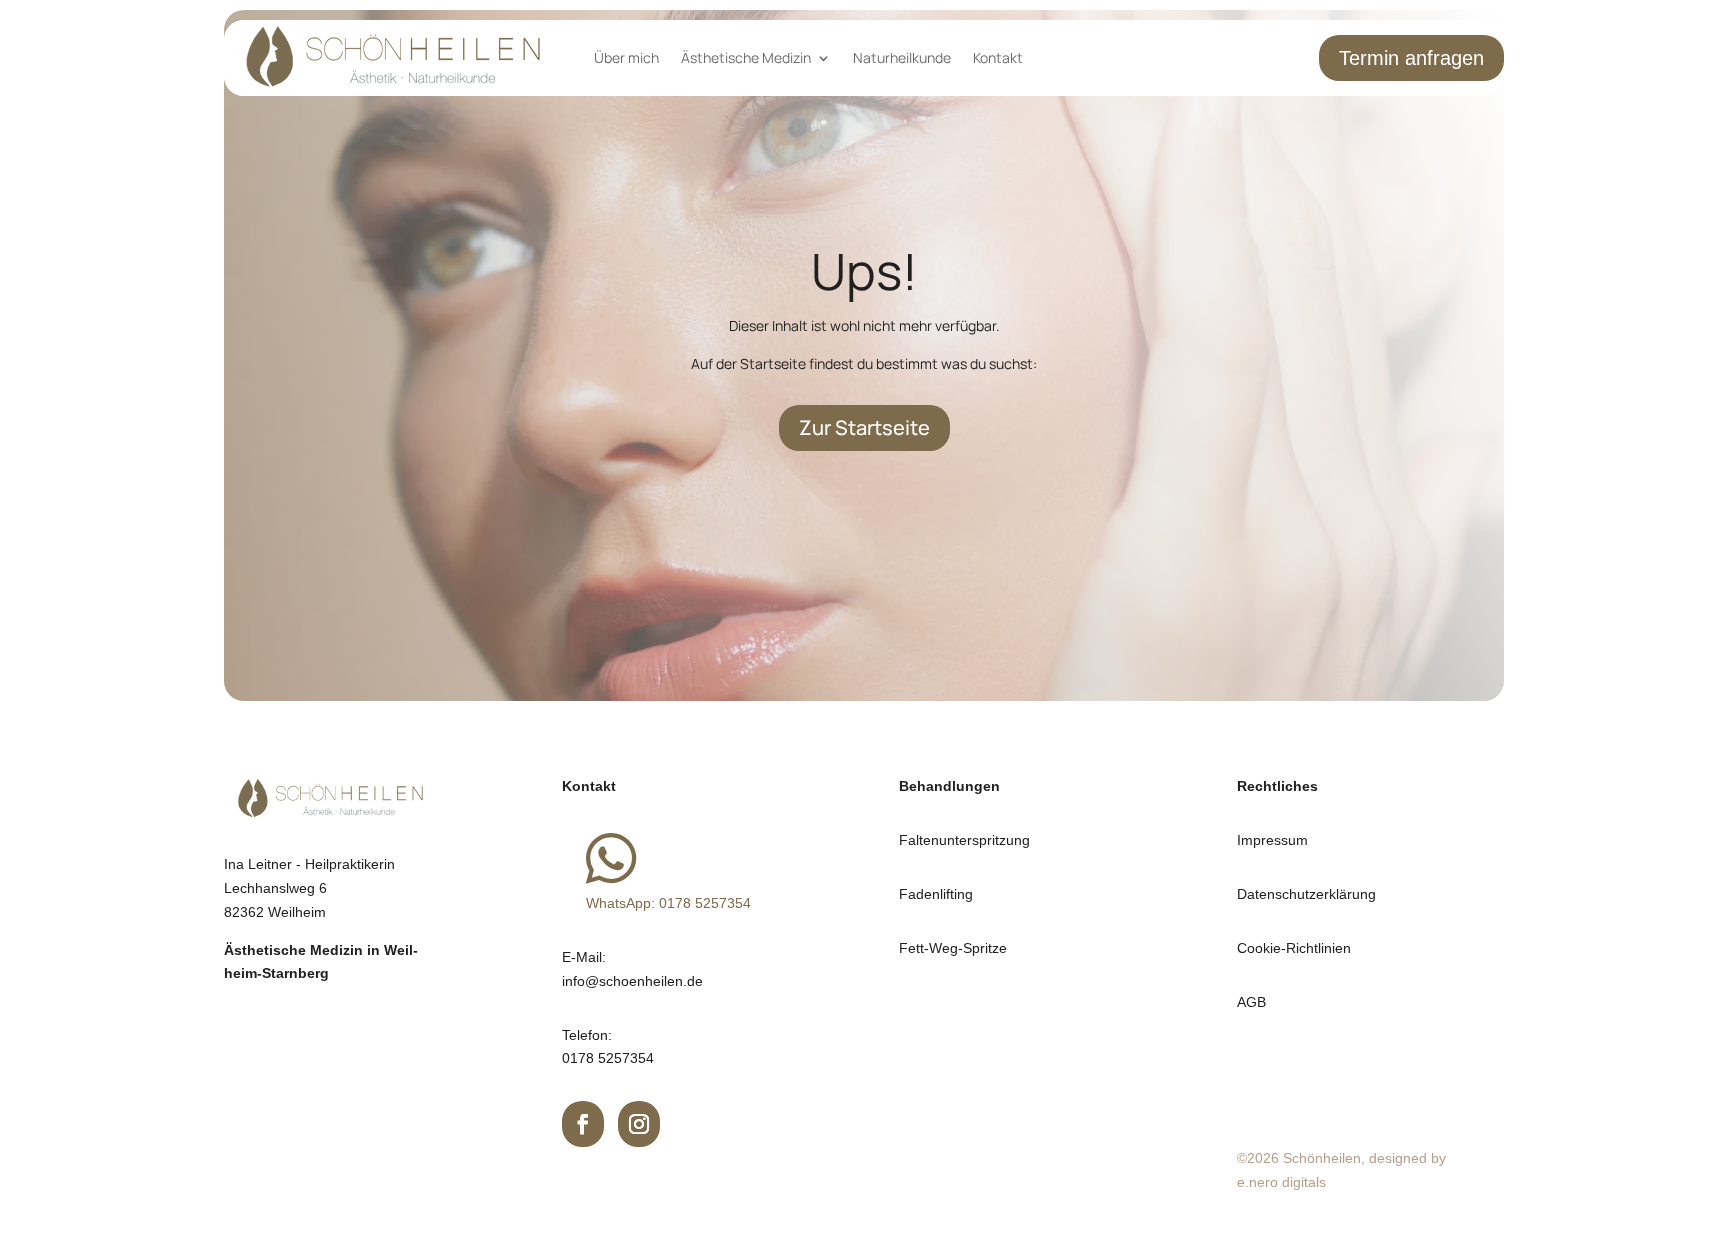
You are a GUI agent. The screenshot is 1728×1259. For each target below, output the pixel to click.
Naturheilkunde (902, 57)
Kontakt (998, 57)
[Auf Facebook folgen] (583, 1124)
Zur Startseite (864, 427)
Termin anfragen (1411, 58)
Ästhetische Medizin (746, 57)
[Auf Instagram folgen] (639, 1124)
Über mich (626, 57)
